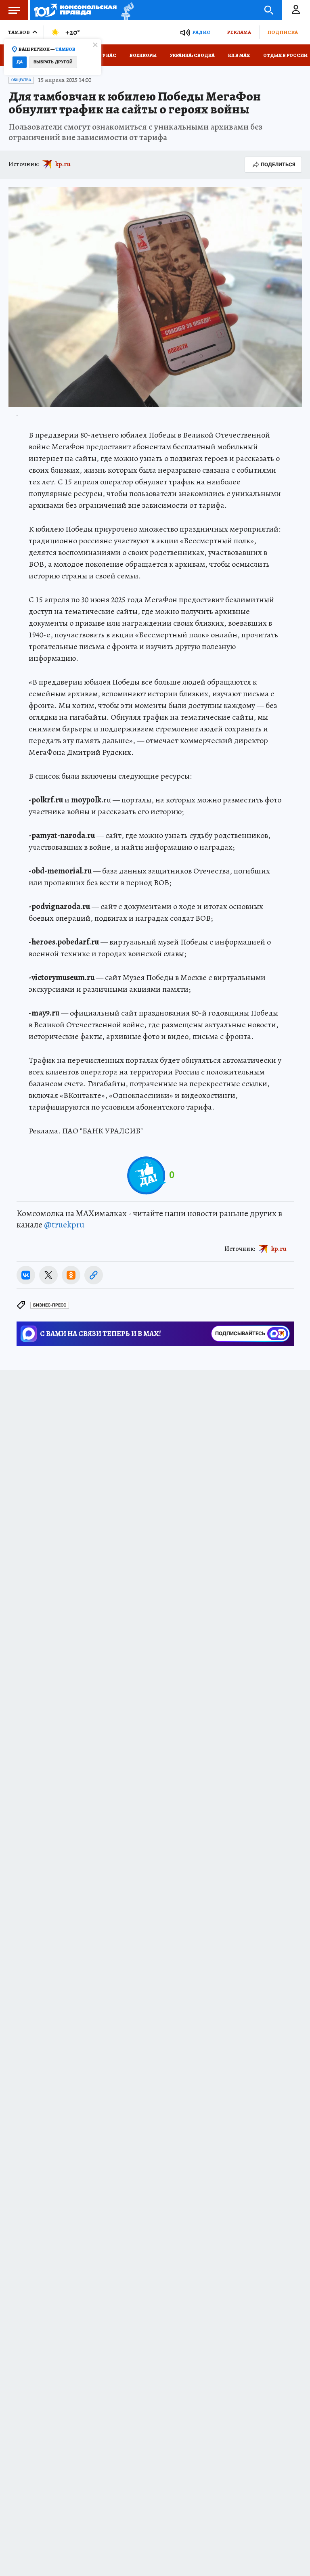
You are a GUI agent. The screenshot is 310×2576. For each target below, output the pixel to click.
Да (20, 62)
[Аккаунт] (296, 10)
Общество (21, 80)
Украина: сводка (192, 55)
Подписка (283, 32)
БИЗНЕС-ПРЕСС (50, 1305)
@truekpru (64, 1225)
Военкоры (143, 55)
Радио (201, 32)
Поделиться (278, 164)
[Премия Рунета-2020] (125, 10)
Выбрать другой (53, 62)
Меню (14, 10)
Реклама (239, 32)
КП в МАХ (239, 55)
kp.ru (63, 164)
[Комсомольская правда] (75, 10)
